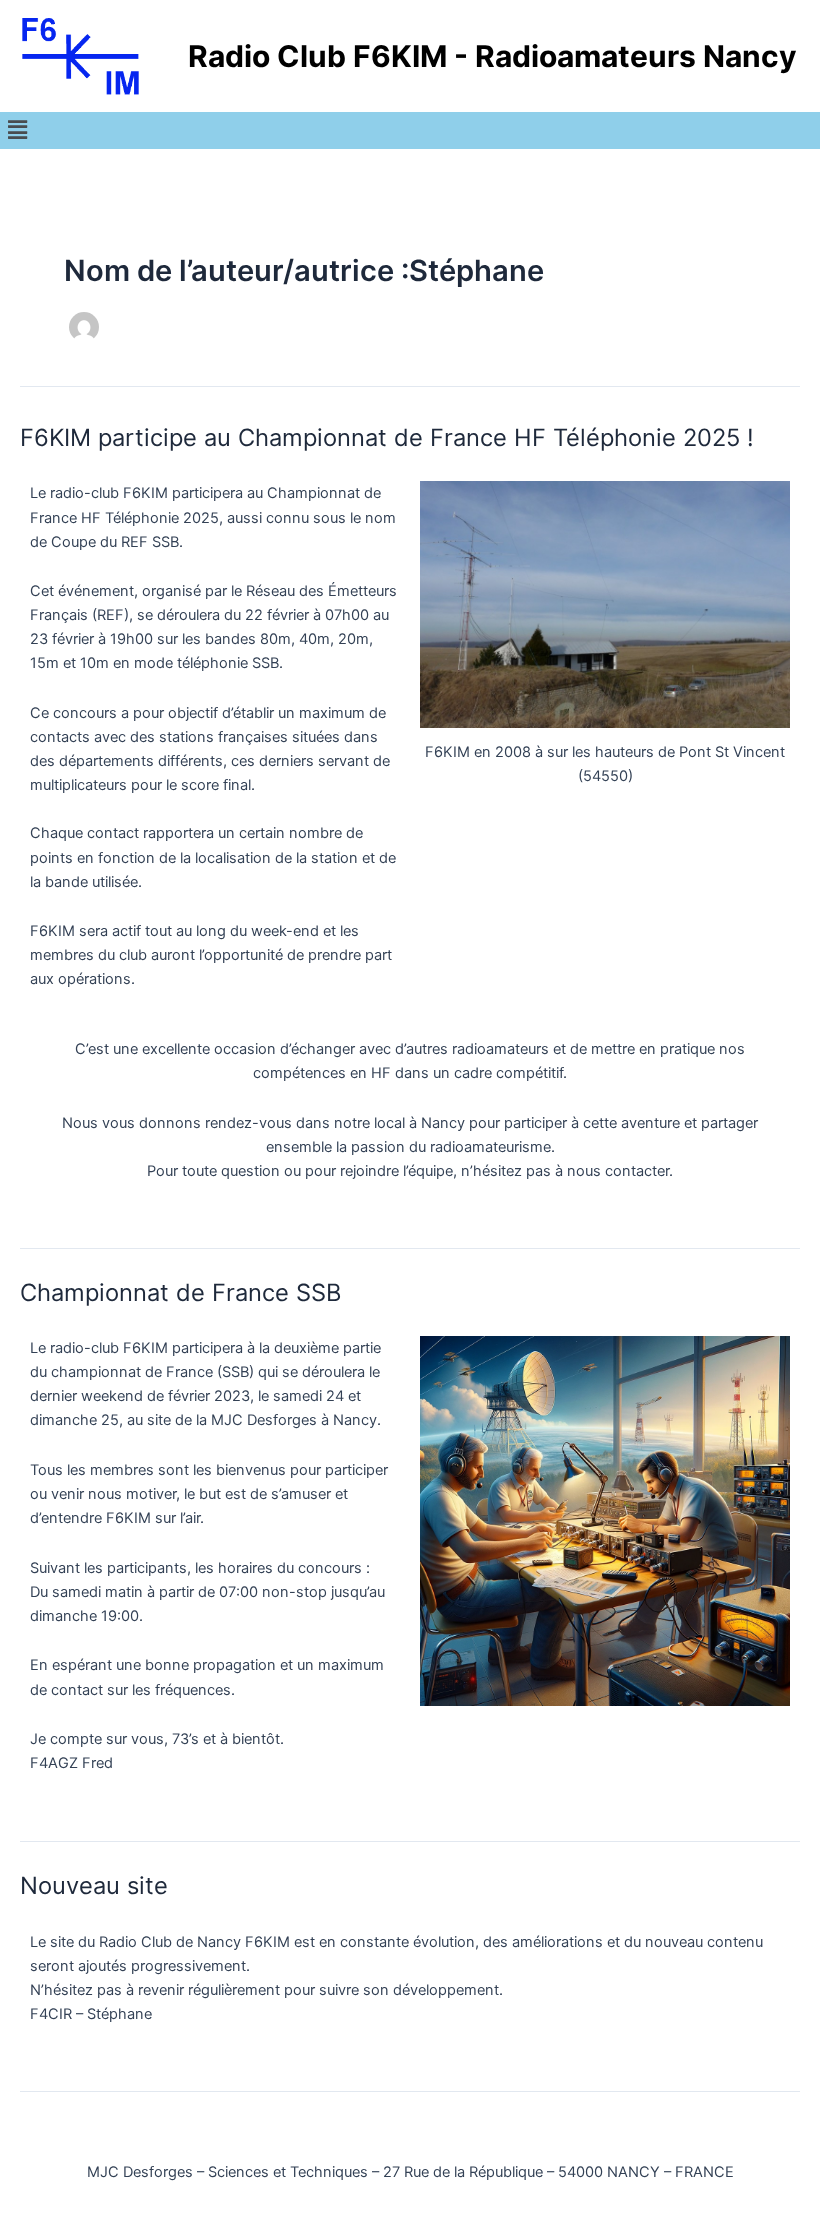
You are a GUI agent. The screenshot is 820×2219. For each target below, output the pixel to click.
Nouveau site (94, 1885)
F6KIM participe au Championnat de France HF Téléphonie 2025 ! (387, 437)
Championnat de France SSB (180, 1292)
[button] (17, 130)
